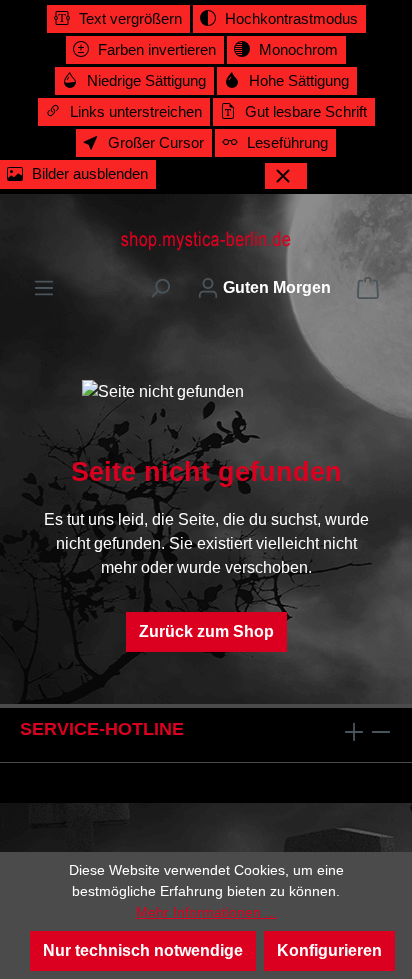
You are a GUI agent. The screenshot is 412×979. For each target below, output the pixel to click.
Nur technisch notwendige (143, 950)
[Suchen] (160, 288)
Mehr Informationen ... (206, 912)
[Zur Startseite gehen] (206, 240)
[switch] (118, 19)
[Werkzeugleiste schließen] (286, 176)
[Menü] (44, 288)
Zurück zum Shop (206, 631)
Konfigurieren (329, 950)
